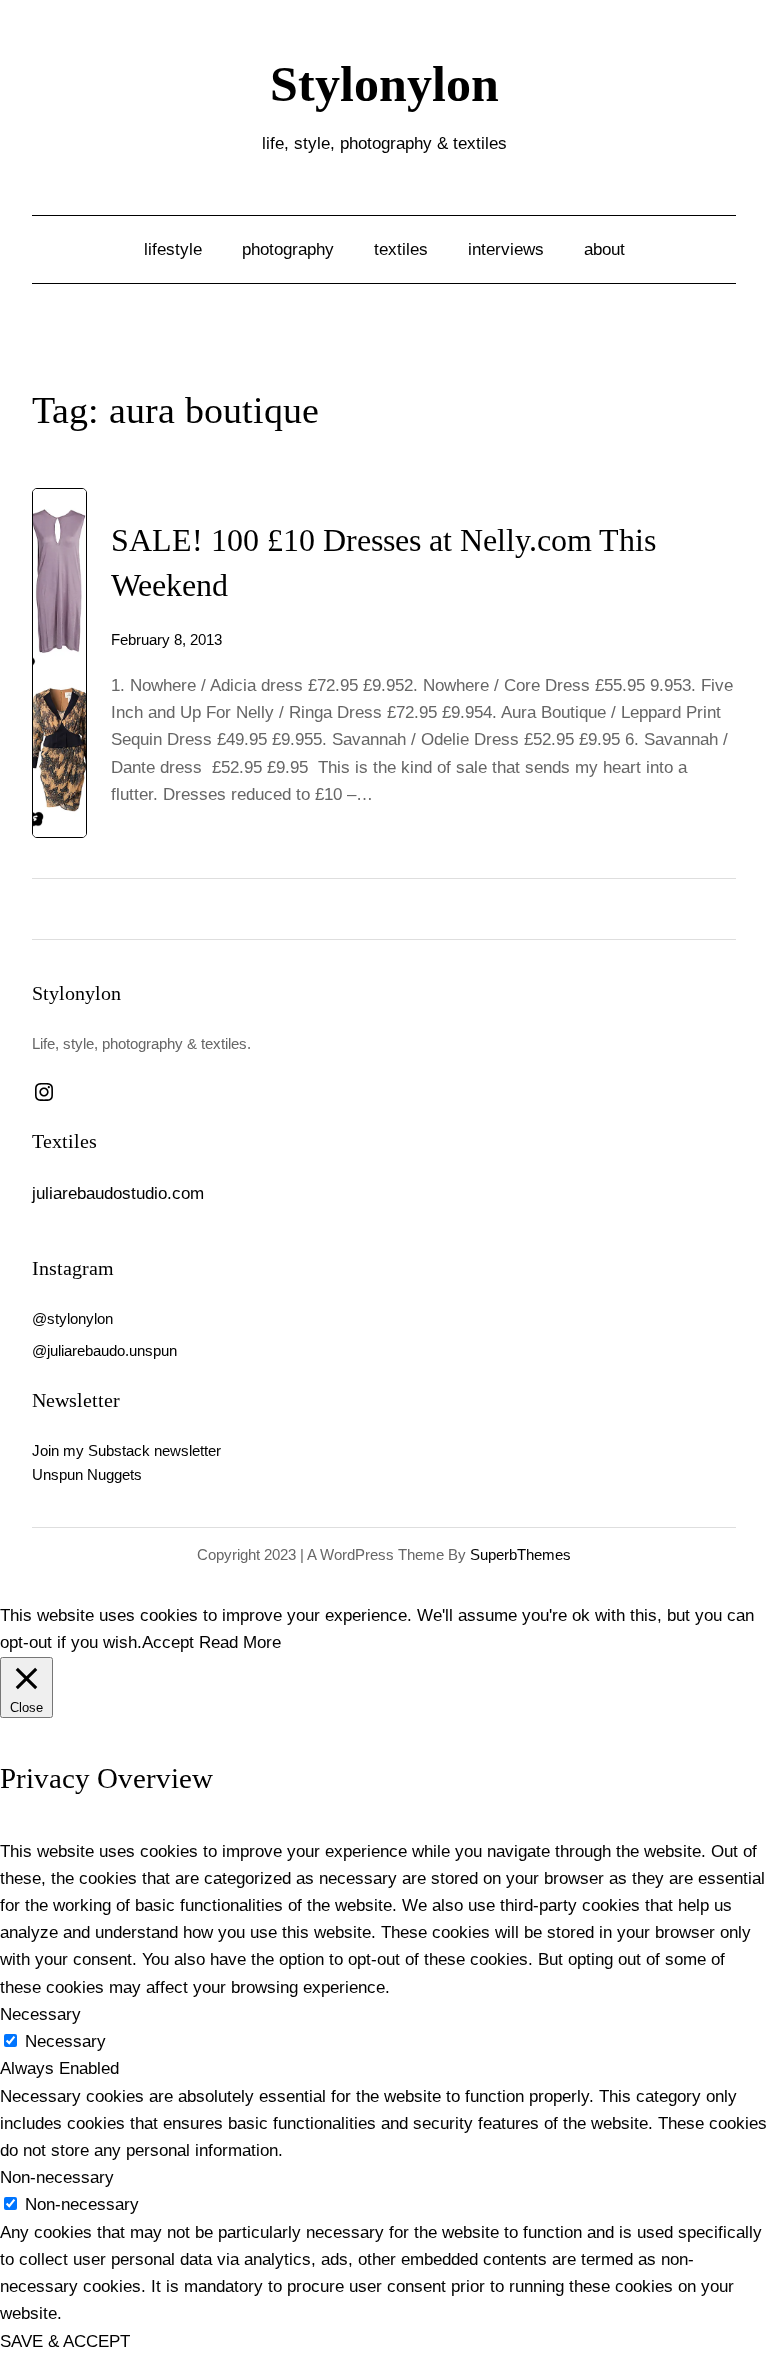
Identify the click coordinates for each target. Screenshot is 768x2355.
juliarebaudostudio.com (118, 1193)
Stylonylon (384, 84)
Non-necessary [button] (57, 2177)
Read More (240, 1642)
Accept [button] (168, 1642)
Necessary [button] (40, 2014)
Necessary (65, 2041)
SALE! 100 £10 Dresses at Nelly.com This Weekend (383, 562)
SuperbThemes (520, 1554)
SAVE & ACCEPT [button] (65, 2341)
